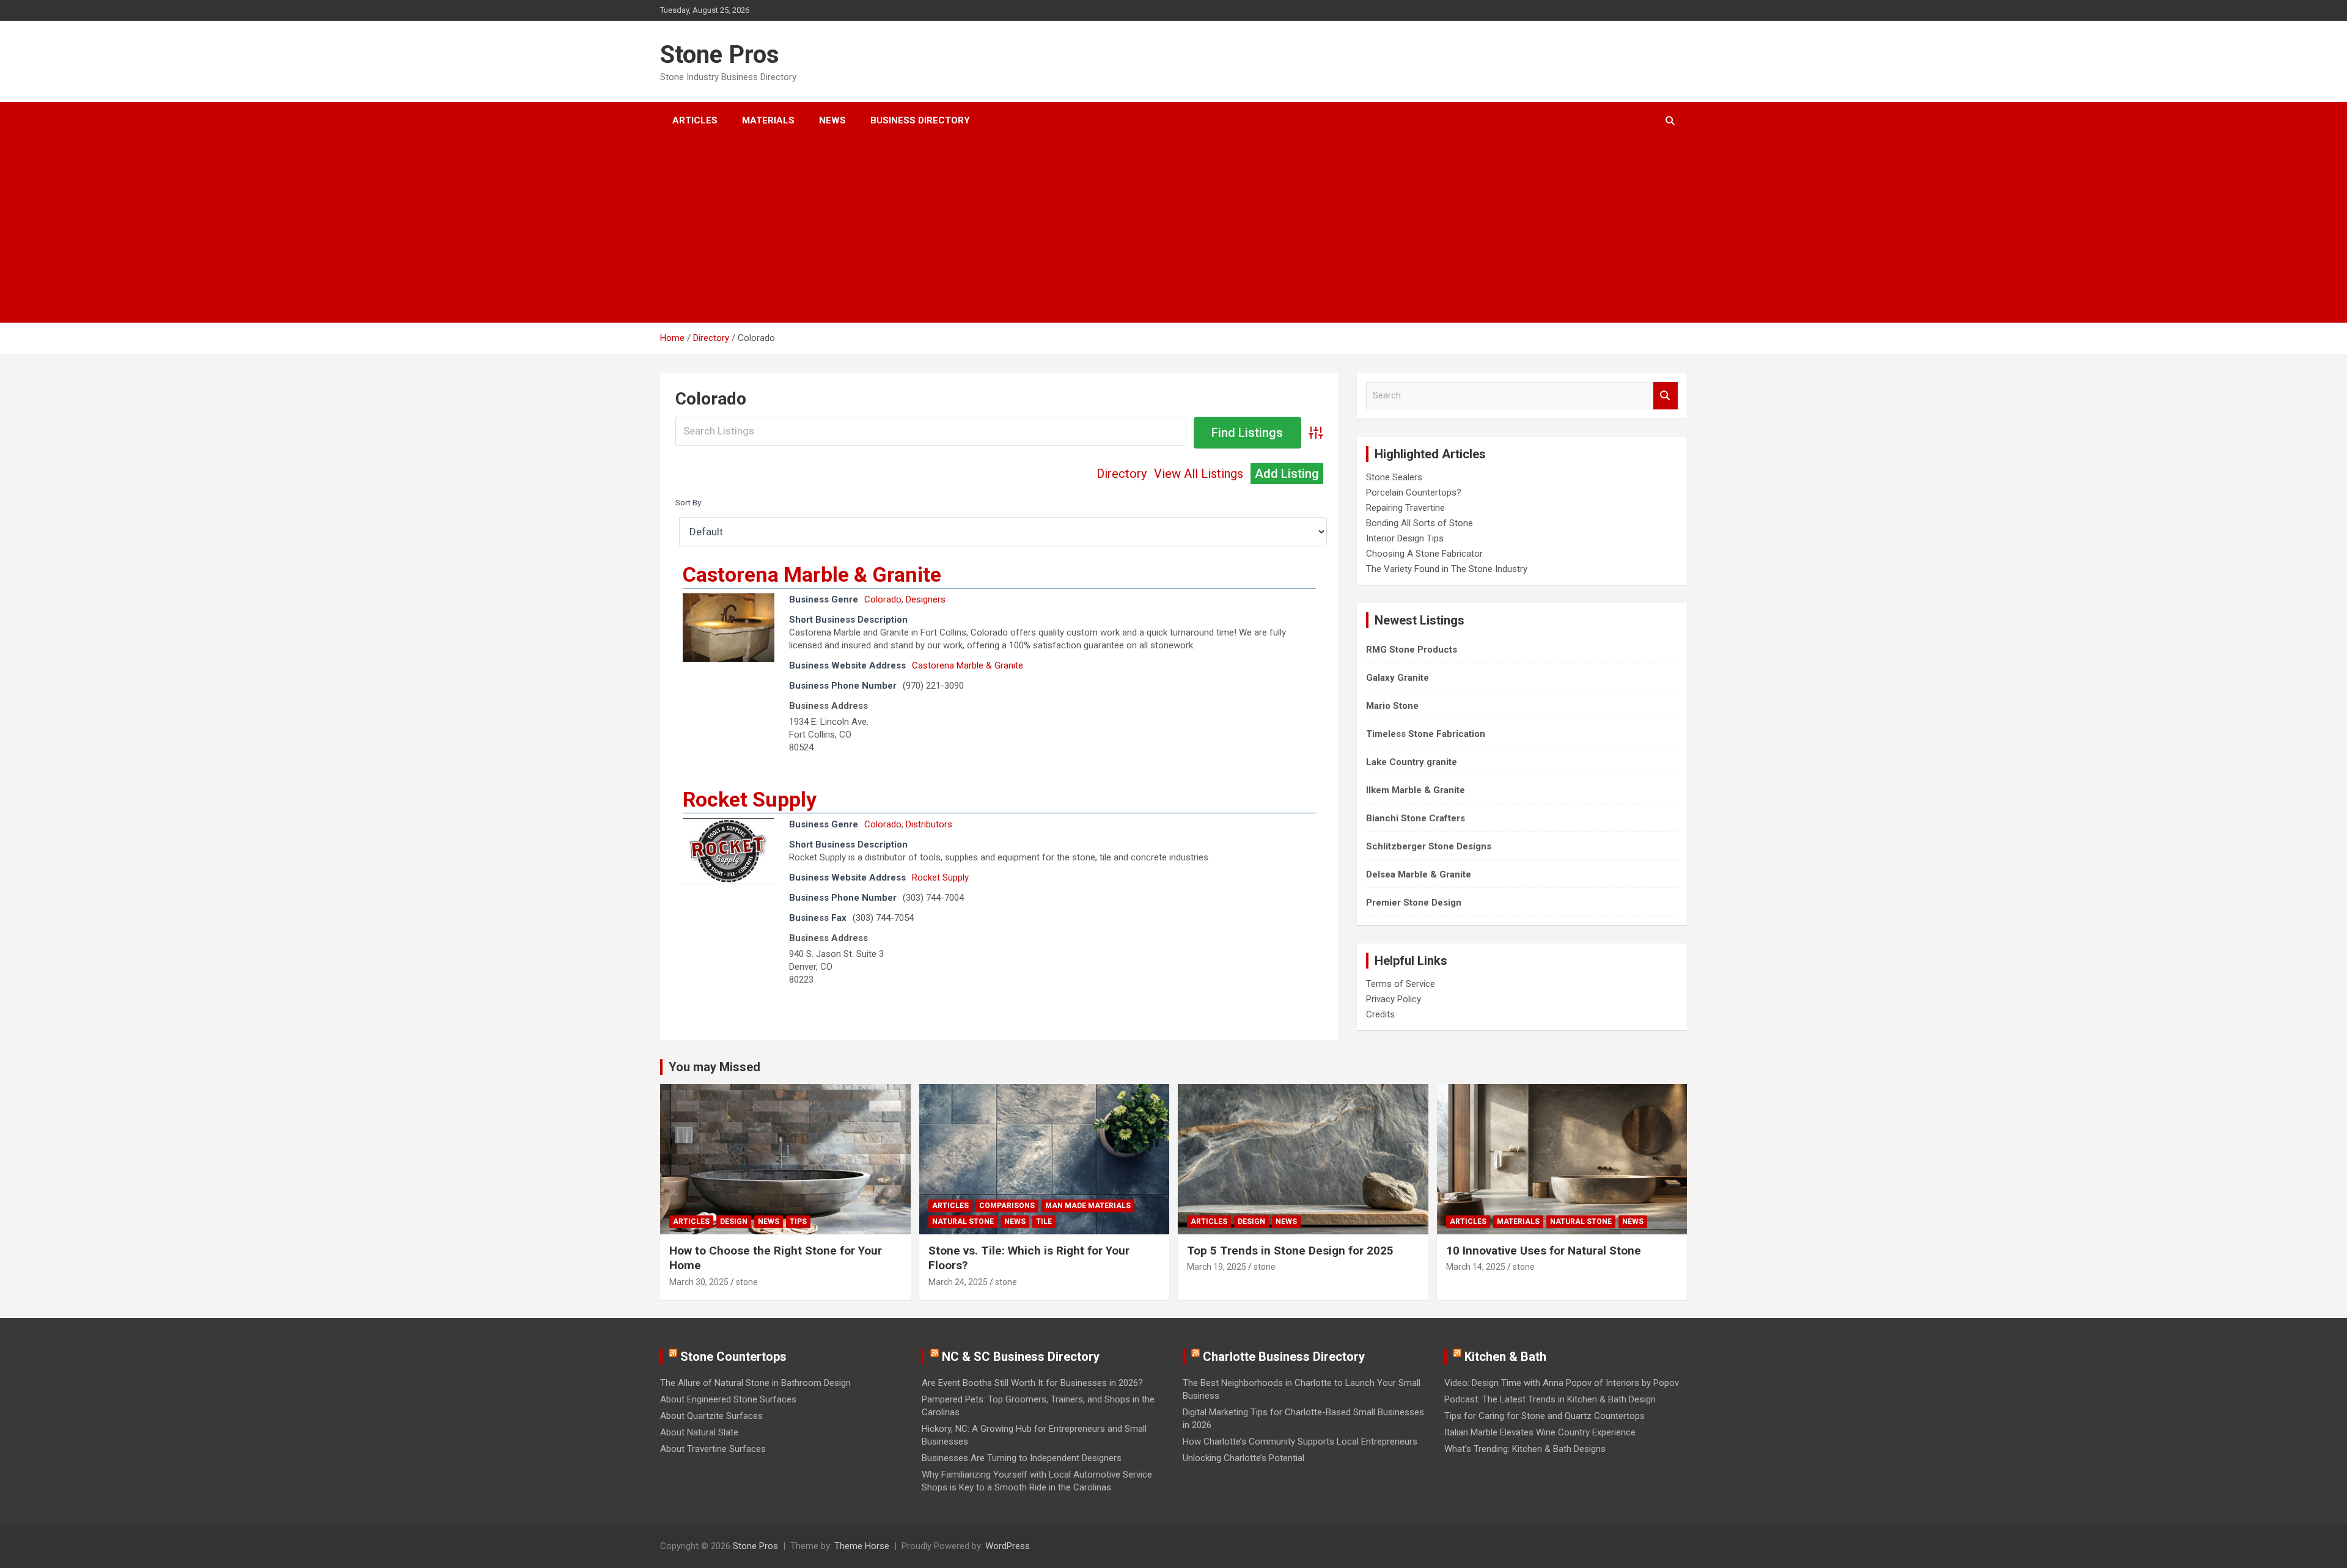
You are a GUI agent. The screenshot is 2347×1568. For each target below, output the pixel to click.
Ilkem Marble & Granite (1416, 790)
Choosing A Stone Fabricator (1424, 554)
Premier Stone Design (1414, 903)
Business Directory (920, 120)
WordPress (1008, 1546)
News (832, 120)
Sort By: (689, 502)
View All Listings (1199, 474)
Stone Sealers (1394, 477)
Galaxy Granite (1398, 678)
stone (747, 1282)
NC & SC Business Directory (1021, 1357)
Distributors (929, 824)
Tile (1044, 1222)
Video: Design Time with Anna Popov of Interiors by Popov (1562, 1383)
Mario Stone (1392, 706)
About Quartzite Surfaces (711, 1416)
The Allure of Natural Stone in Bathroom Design (755, 1383)
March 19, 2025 (1217, 1267)
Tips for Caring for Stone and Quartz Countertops (1544, 1416)
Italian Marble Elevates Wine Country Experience (1540, 1432)
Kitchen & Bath (1505, 1357)
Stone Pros (720, 55)
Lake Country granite (1412, 762)
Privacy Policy (1394, 999)
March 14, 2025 (1476, 1267)
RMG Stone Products (1412, 650)
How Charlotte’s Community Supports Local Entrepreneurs (1300, 1442)
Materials (768, 120)
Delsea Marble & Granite (1419, 874)
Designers (926, 599)
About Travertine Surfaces (713, 1449)
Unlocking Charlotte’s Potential (1243, 1458)
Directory (1122, 474)
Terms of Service (1401, 984)
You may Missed (714, 1067)
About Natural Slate (699, 1432)
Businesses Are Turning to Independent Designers (1022, 1458)
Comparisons (1007, 1206)
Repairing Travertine (1405, 508)
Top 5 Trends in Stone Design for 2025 (1290, 1251)
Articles (695, 120)
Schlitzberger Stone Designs (1429, 846)
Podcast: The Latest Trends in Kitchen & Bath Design (1550, 1399)
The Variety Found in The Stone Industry (1447, 569)
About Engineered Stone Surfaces (728, 1399)
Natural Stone (963, 1222)
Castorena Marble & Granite (812, 574)
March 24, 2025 (958, 1282)
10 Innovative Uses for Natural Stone (1544, 1251)
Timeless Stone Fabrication (1426, 734)
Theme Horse (862, 1546)
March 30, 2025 (699, 1282)
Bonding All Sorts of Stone (1420, 523)
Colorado (883, 599)
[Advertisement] (1157, 231)
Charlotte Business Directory (1284, 1357)
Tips (798, 1222)
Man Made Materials (1088, 1206)
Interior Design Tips (1405, 538)
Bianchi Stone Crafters (1416, 818)
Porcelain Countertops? (1414, 493)
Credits (1380, 1014)
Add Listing (1287, 474)
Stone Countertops (733, 1357)
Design (734, 1222)
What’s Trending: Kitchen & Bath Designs (1525, 1449)
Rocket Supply (750, 799)
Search (1666, 396)
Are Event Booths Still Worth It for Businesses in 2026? (1032, 1383)
